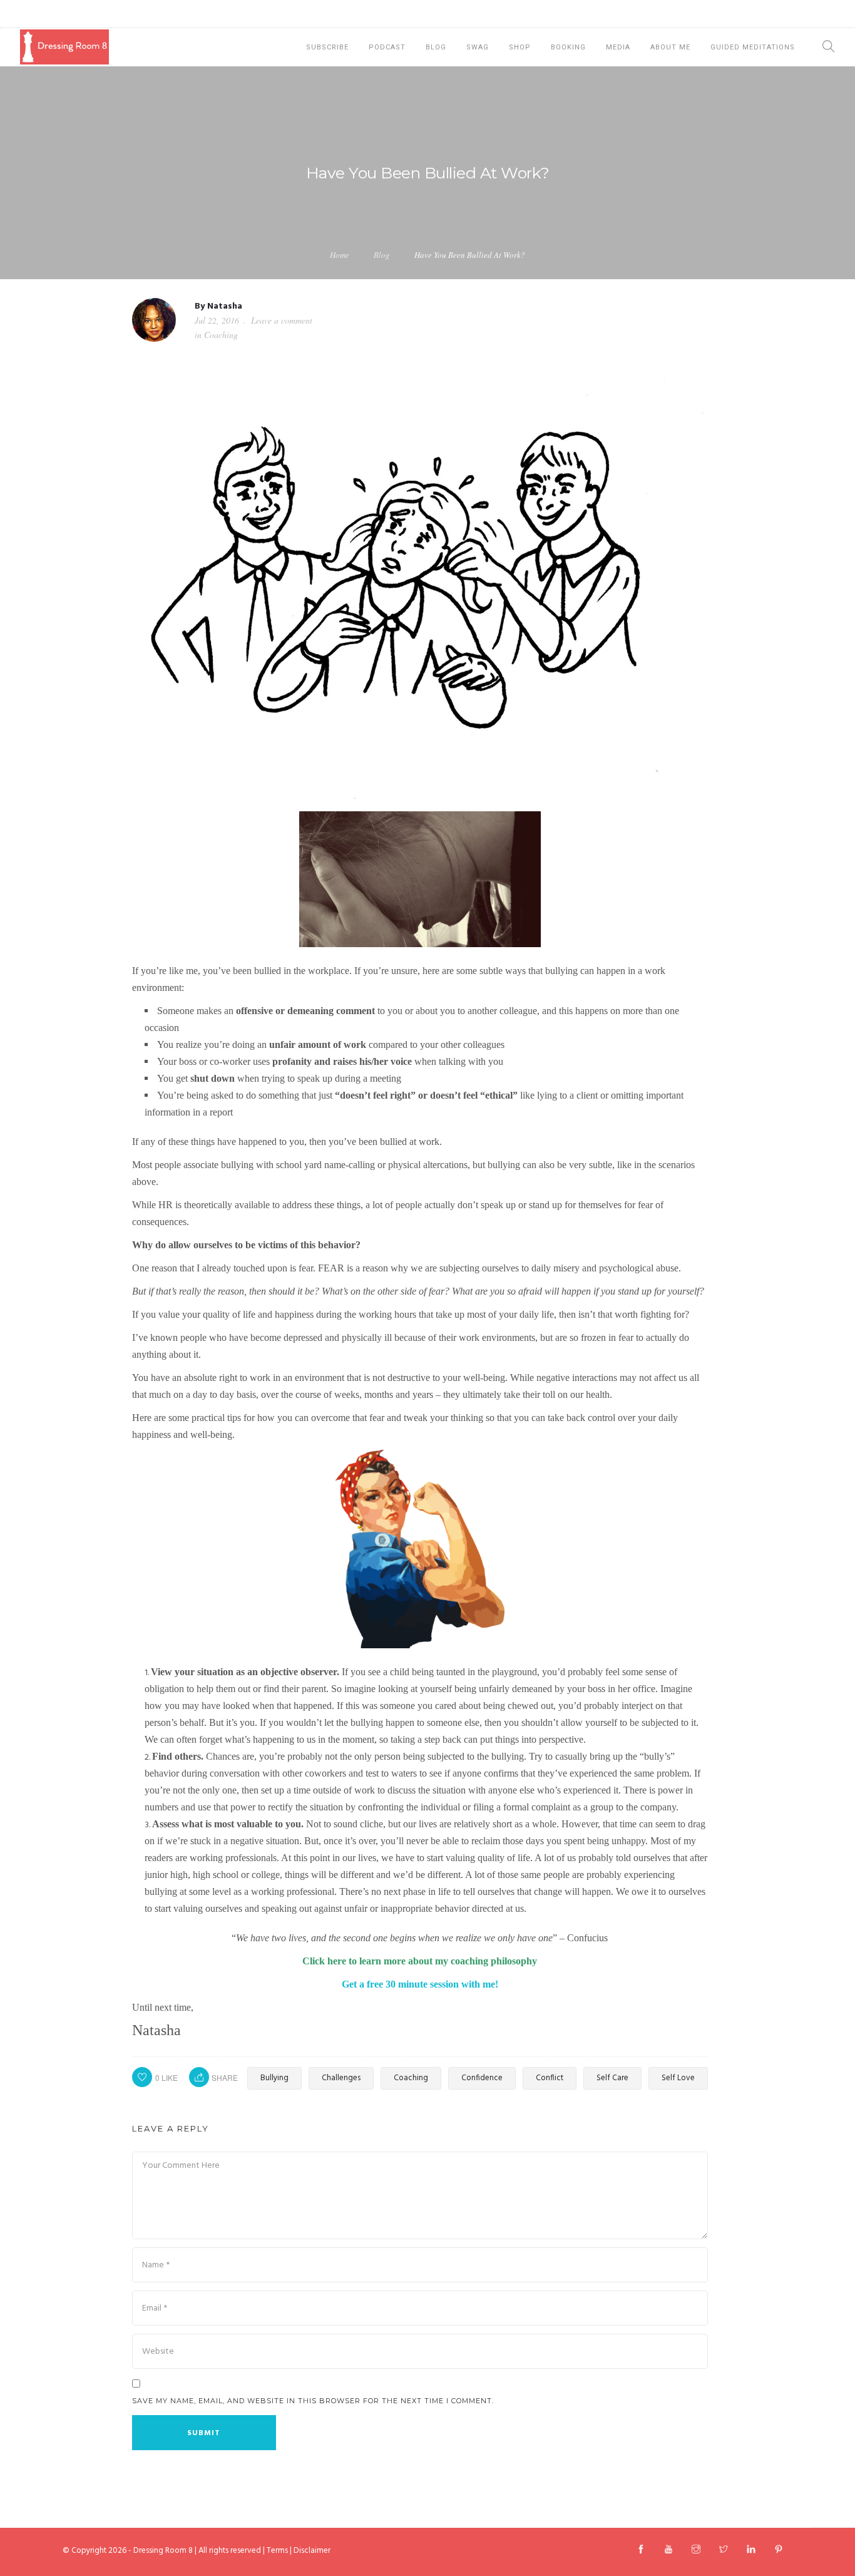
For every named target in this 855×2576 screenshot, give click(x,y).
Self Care (612, 2078)
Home (340, 255)
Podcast (387, 47)
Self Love (678, 2078)
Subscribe (327, 47)
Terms (277, 2551)
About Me (670, 47)
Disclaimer (312, 2551)
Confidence (482, 2078)
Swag (478, 47)
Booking (568, 47)
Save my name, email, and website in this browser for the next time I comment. (313, 2401)
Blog (436, 47)
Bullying (274, 2078)
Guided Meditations (753, 47)
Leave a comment (282, 320)
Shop (520, 47)
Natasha (225, 306)
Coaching (221, 335)
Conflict (550, 2078)
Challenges (341, 2078)
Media (618, 47)
